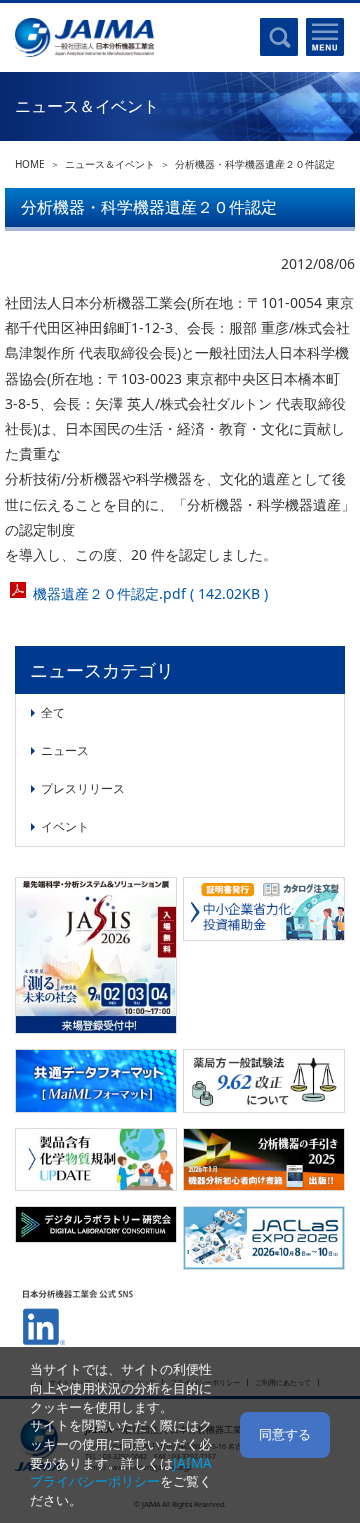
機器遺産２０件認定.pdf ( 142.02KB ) (150, 593)
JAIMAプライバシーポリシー (121, 1472)
